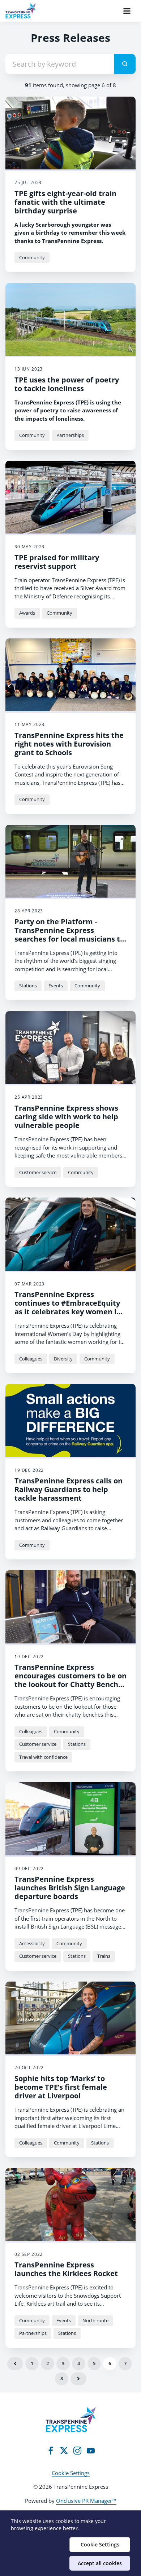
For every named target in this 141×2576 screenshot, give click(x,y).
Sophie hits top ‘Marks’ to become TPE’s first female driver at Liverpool (61, 2087)
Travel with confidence (43, 1757)
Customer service (38, 1172)
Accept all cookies (100, 2563)
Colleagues (31, 1359)
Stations (28, 986)
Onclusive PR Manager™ (86, 2501)
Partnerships (70, 435)
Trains (104, 1956)
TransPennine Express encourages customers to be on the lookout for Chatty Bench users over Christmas (70, 1680)
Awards (27, 613)
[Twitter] (64, 2451)
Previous (15, 2364)
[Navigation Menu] (127, 11)
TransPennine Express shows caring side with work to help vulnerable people (66, 1117)
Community (32, 257)
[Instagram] (77, 2451)
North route (95, 2320)
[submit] (125, 64)
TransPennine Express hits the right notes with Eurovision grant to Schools (69, 744)
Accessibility (32, 1943)
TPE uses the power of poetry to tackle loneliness (67, 384)
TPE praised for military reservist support (57, 562)
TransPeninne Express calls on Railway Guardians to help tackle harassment (69, 1489)
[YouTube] (91, 2451)
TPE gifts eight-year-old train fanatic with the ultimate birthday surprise (65, 202)
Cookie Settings (71, 2473)
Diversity (63, 1359)
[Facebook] (51, 2451)
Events (56, 986)
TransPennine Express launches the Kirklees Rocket (66, 2269)
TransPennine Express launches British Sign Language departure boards (70, 1888)
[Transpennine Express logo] (71, 2420)
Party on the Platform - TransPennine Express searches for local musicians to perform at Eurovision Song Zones (69, 939)
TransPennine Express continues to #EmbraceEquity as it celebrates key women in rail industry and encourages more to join (68, 1312)
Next (78, 2379)
